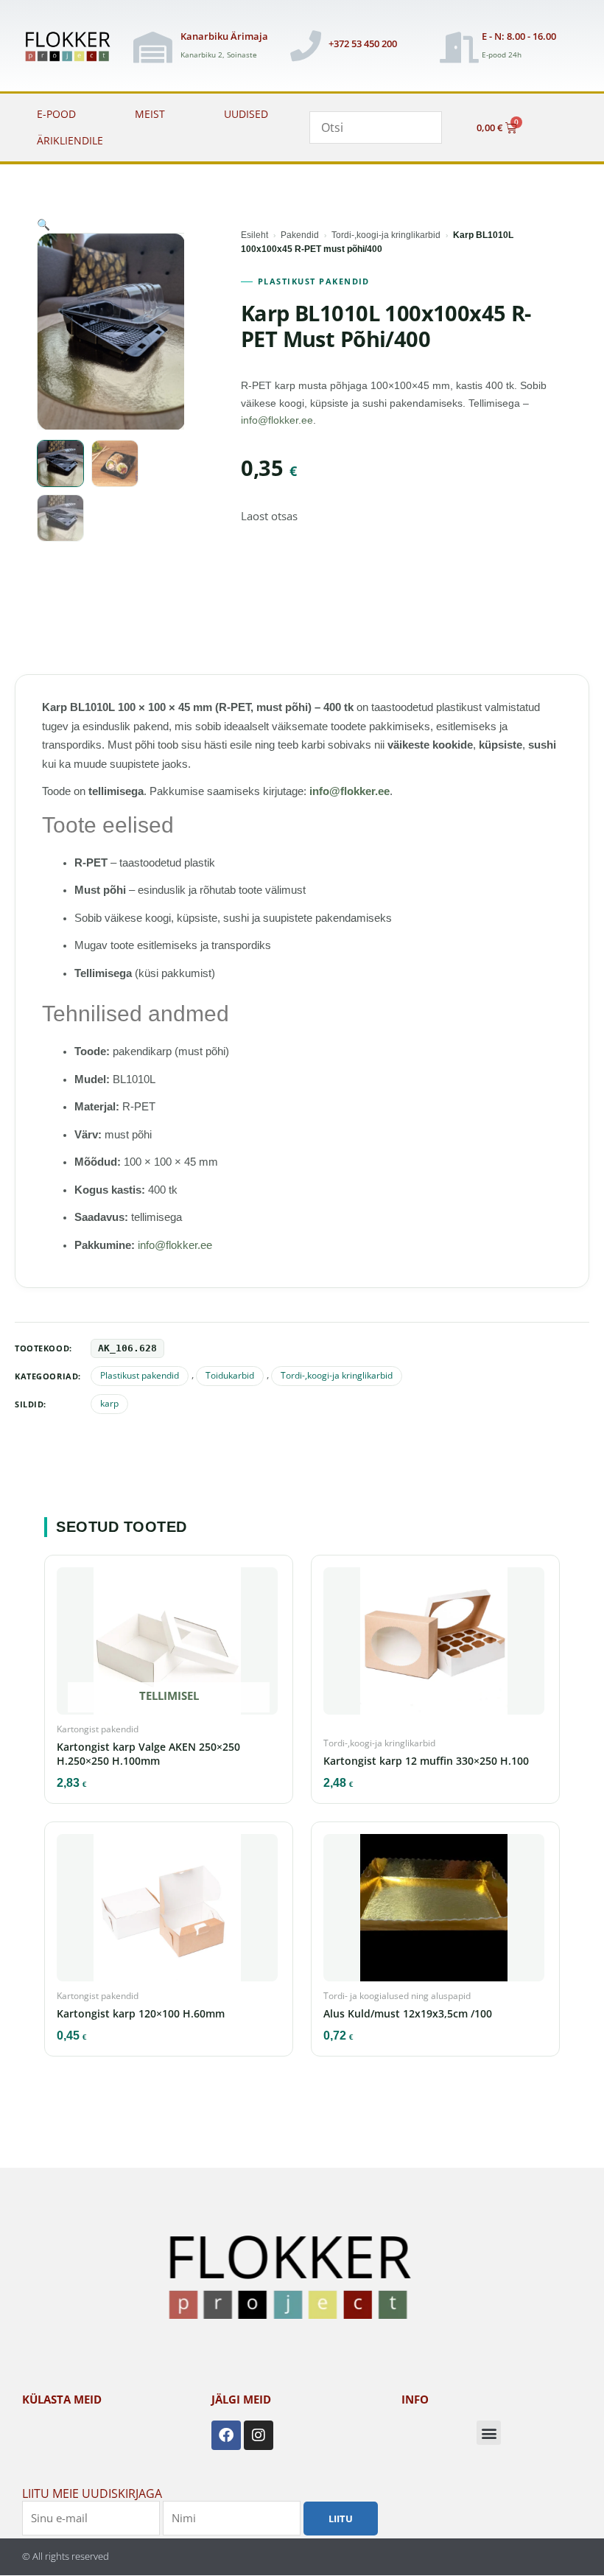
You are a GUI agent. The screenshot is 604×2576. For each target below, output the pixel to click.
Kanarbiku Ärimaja (224, 36)
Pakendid (300, 235)
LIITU (341, 2518)
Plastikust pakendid (314, 281)
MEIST (150, 114)
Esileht (254, 235)
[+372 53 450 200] (306, 46)
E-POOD (56, 114)
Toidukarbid (230, 1375)
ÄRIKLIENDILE (70, 140)
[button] (43, 224)
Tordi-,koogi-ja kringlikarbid (386, 235)
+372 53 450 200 (363, 43)
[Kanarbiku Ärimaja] (152, 47)
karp (109, 1403)
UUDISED (246, 114)
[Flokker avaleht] (72, 48)
